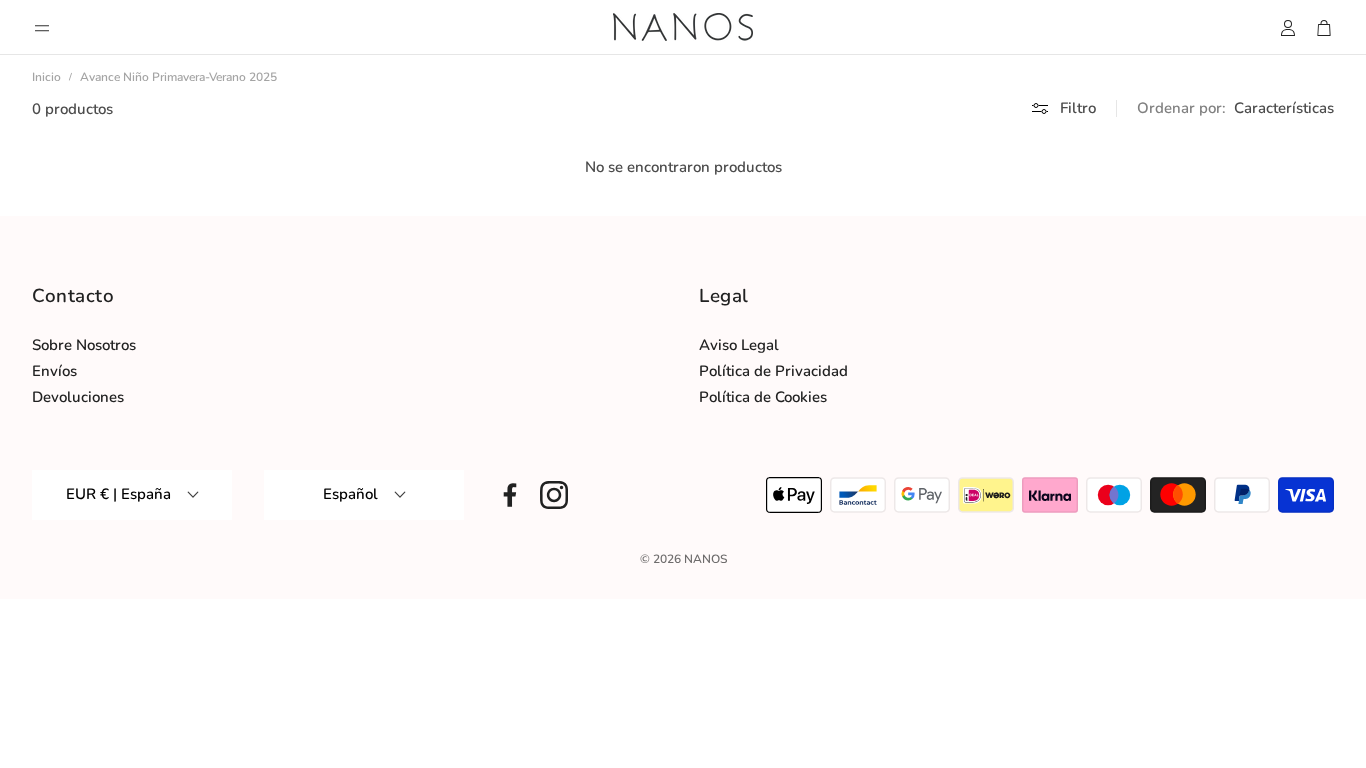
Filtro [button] (1078, 108)
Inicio (46, 77)
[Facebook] (510, 495)
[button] (42, 28)
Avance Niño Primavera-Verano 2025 (178, 77)
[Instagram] (554, 495)
